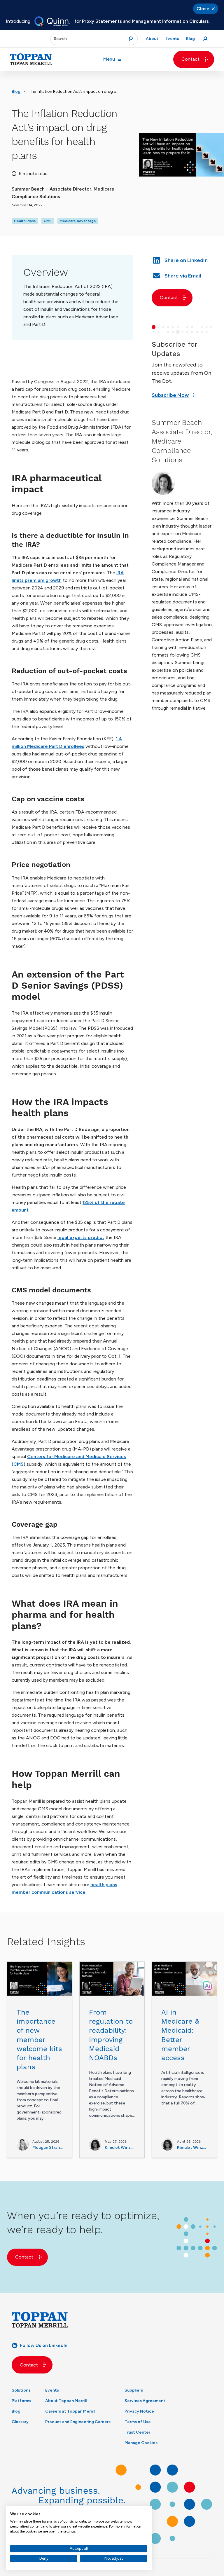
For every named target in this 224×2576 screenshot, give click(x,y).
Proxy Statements (102, 21)
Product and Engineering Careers (78, 2422)
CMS (48, 221)
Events (52, 2390)
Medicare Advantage (78, 221)
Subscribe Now (170, 395)
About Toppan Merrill (66, 2401)
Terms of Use (138, 2422)
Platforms (21, 2401)
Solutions (21, 2390)
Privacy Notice (139, 2411)
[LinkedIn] (182, 260)
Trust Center (137, 2432)
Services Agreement (145, 2401)
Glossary (20, 2422)
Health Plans (25, 221)
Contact (190, 59)
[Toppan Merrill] (31, 59)
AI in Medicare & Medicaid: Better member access (180, 2035)
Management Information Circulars (170, 21)
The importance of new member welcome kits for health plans (39, 2040)
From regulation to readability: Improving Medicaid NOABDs (111, 2035)
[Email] (182, 275)
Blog (16, 91)
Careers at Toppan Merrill (70, 2411)
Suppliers (134, 2390)
